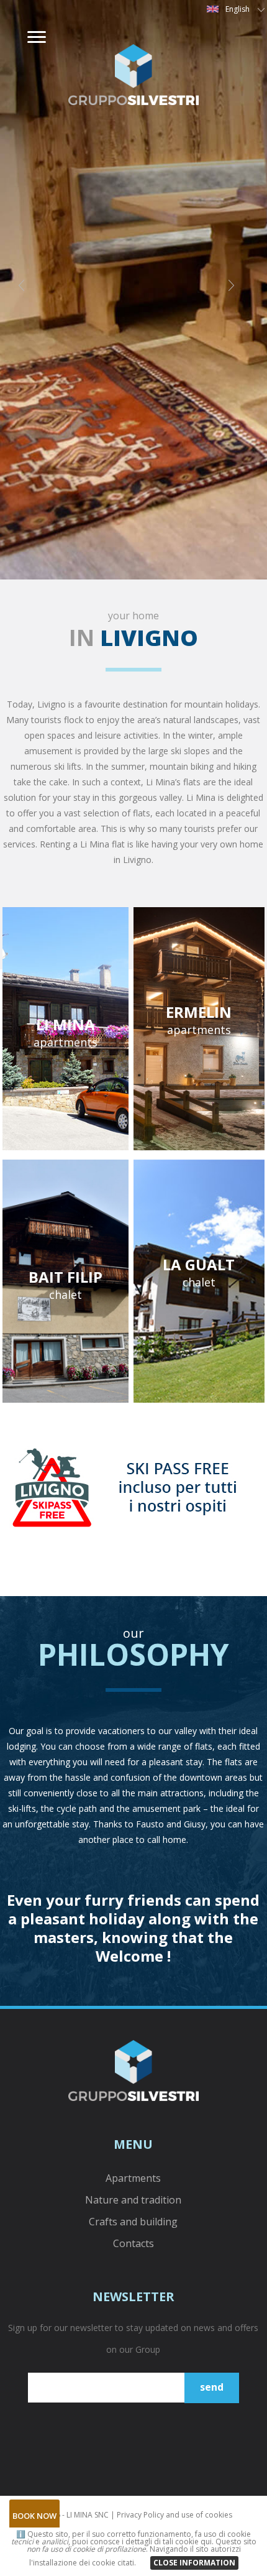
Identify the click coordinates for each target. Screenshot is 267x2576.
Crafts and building (133, 2222)
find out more (69, 1039)
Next (238, 290)
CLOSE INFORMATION (194, 2563)
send (212, 2387)
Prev (29, 290)
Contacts (133, 2243)
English (238, 9)
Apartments (133, 2178)
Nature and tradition (133, 2200)
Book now (34, 2516)
